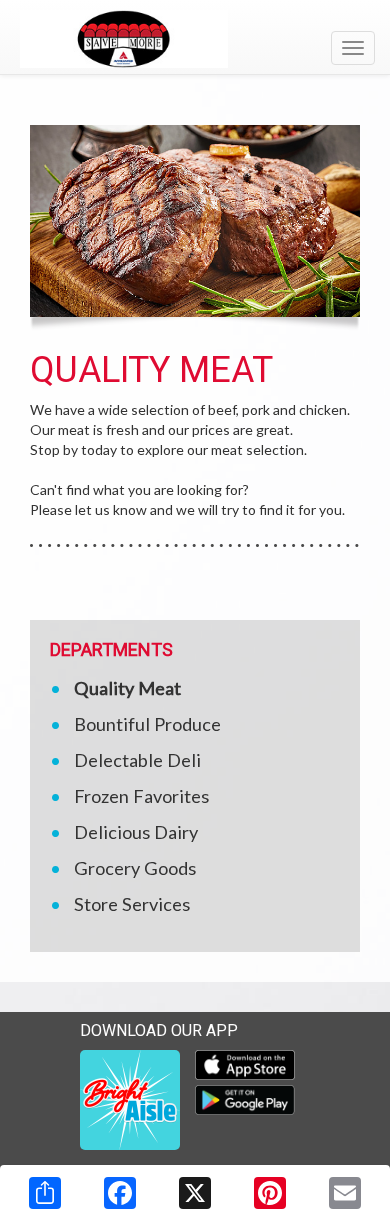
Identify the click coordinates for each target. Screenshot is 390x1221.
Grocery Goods (135, 868)
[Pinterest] (270, 1193)
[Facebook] (120, 1193)
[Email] (345, 1193)
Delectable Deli (137, 760)
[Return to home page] (195, 39)
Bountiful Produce (147, 724)
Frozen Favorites (141, 796)
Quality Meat (127, 688)
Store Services (132, 904)
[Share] (45, 1193)
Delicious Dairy (136, 832)
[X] (195, 1193)
